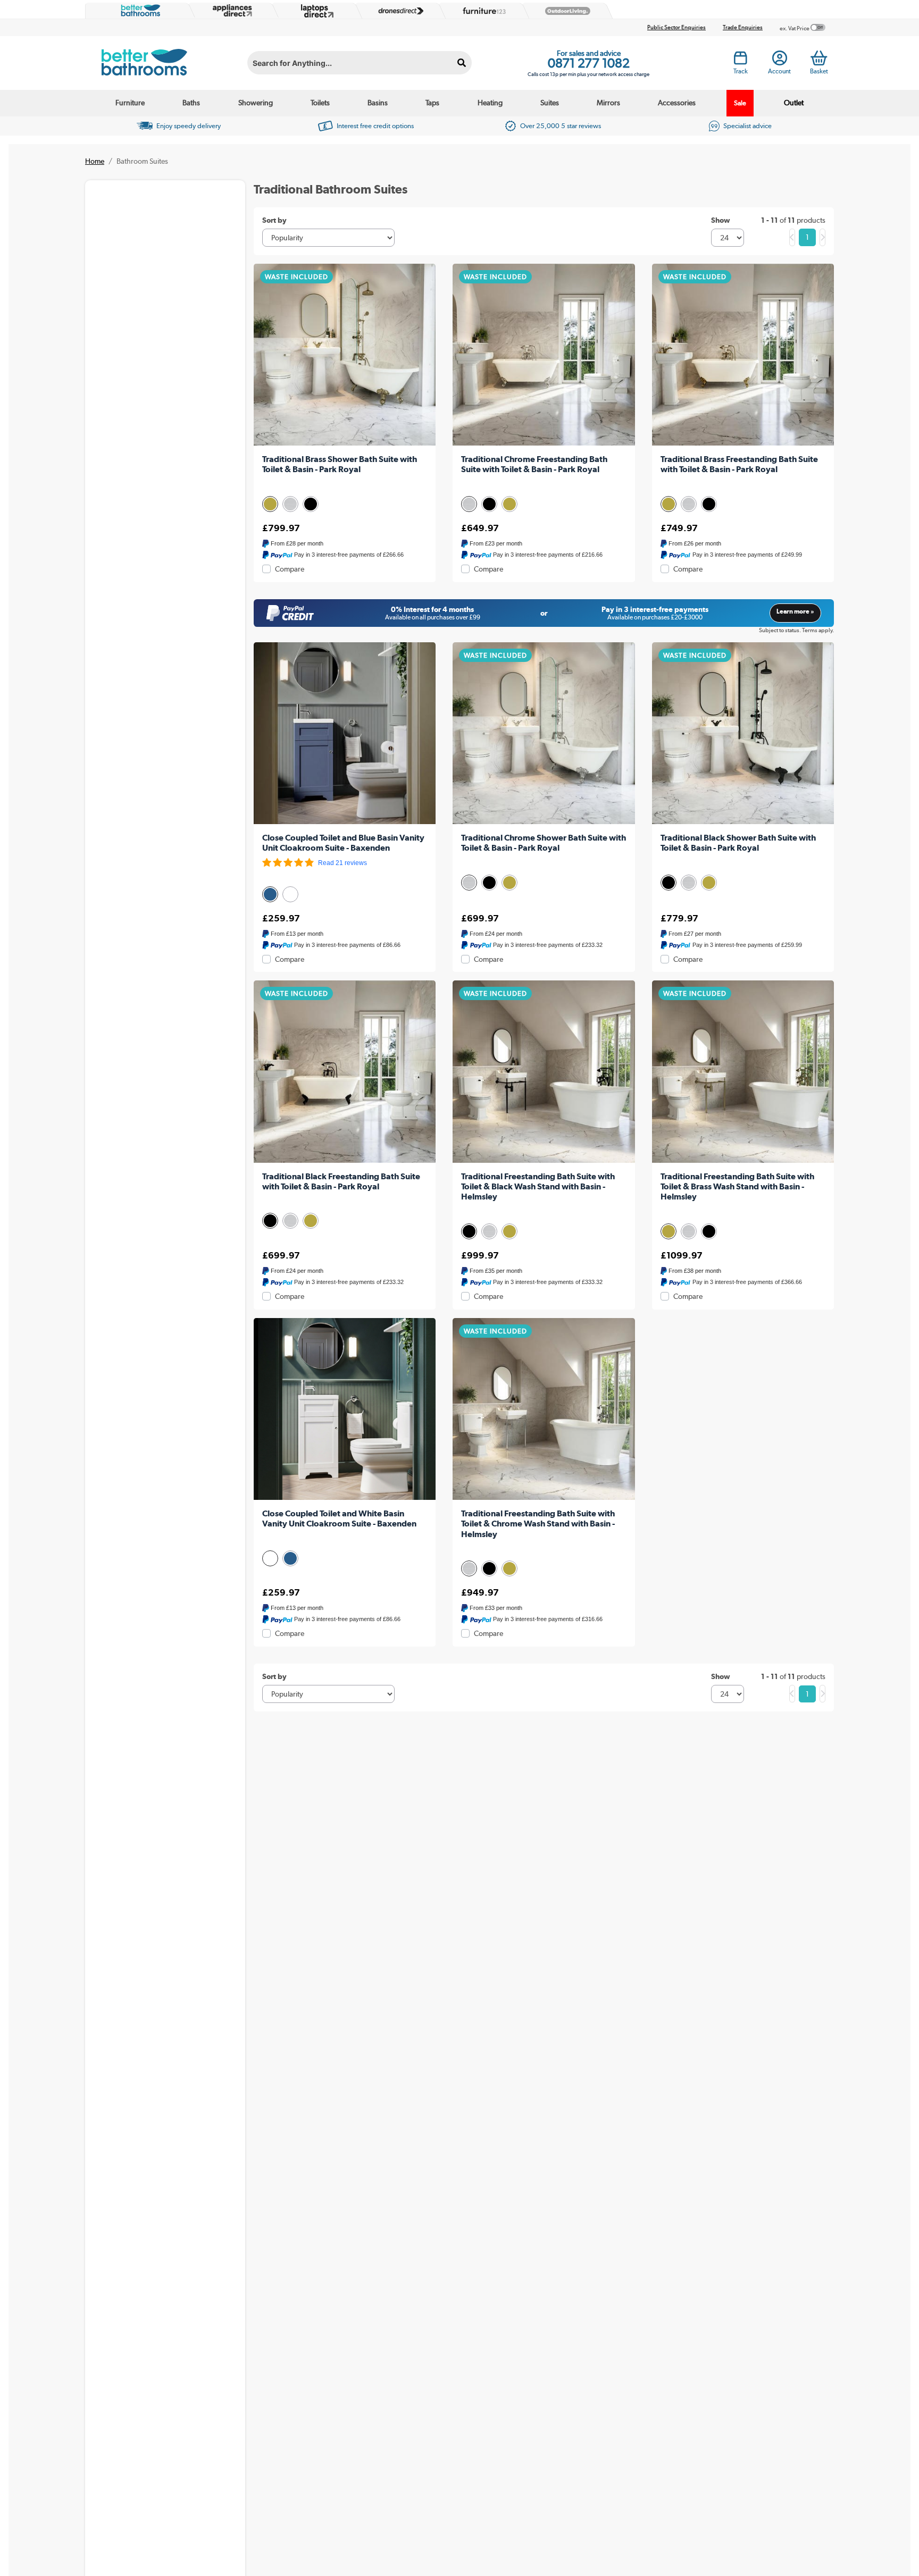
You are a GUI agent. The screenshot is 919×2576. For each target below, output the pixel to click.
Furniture (130, 103)
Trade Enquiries (743, 27)
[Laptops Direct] (315, 11)
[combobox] (360, 63)
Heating (490, 103)
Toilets (320, 103)
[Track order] (741, 61)
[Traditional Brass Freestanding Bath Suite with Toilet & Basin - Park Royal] (743, 355)
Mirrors (608, 103)
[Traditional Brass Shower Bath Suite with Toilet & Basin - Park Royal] (345, 355)
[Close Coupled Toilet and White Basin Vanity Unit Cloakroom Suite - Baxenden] (345, 1409)
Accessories (677, 103)
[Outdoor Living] (565, 11)
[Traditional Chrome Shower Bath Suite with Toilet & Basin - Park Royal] (544, 733)
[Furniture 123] (482, 11)
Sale (740, 103)
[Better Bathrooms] (138, 11)
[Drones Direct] (398, 11)
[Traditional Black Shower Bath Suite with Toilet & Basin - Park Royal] (743, 733)
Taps (432, 103)
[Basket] (819, 58)
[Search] (462, 63)
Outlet (794, 103)
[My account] (780, 61)
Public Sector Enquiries (676, 27)
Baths (191, 103)
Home (95, 161)
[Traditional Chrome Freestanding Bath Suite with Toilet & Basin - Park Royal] (544, 355)
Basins (378, 103)
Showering (256, 103)
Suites (550, 103)
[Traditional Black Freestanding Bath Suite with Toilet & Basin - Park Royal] (345, 1071)
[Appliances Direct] (231, 11)
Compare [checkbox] (290, 569)
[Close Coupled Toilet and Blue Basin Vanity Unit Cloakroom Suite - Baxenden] (345, 733)
